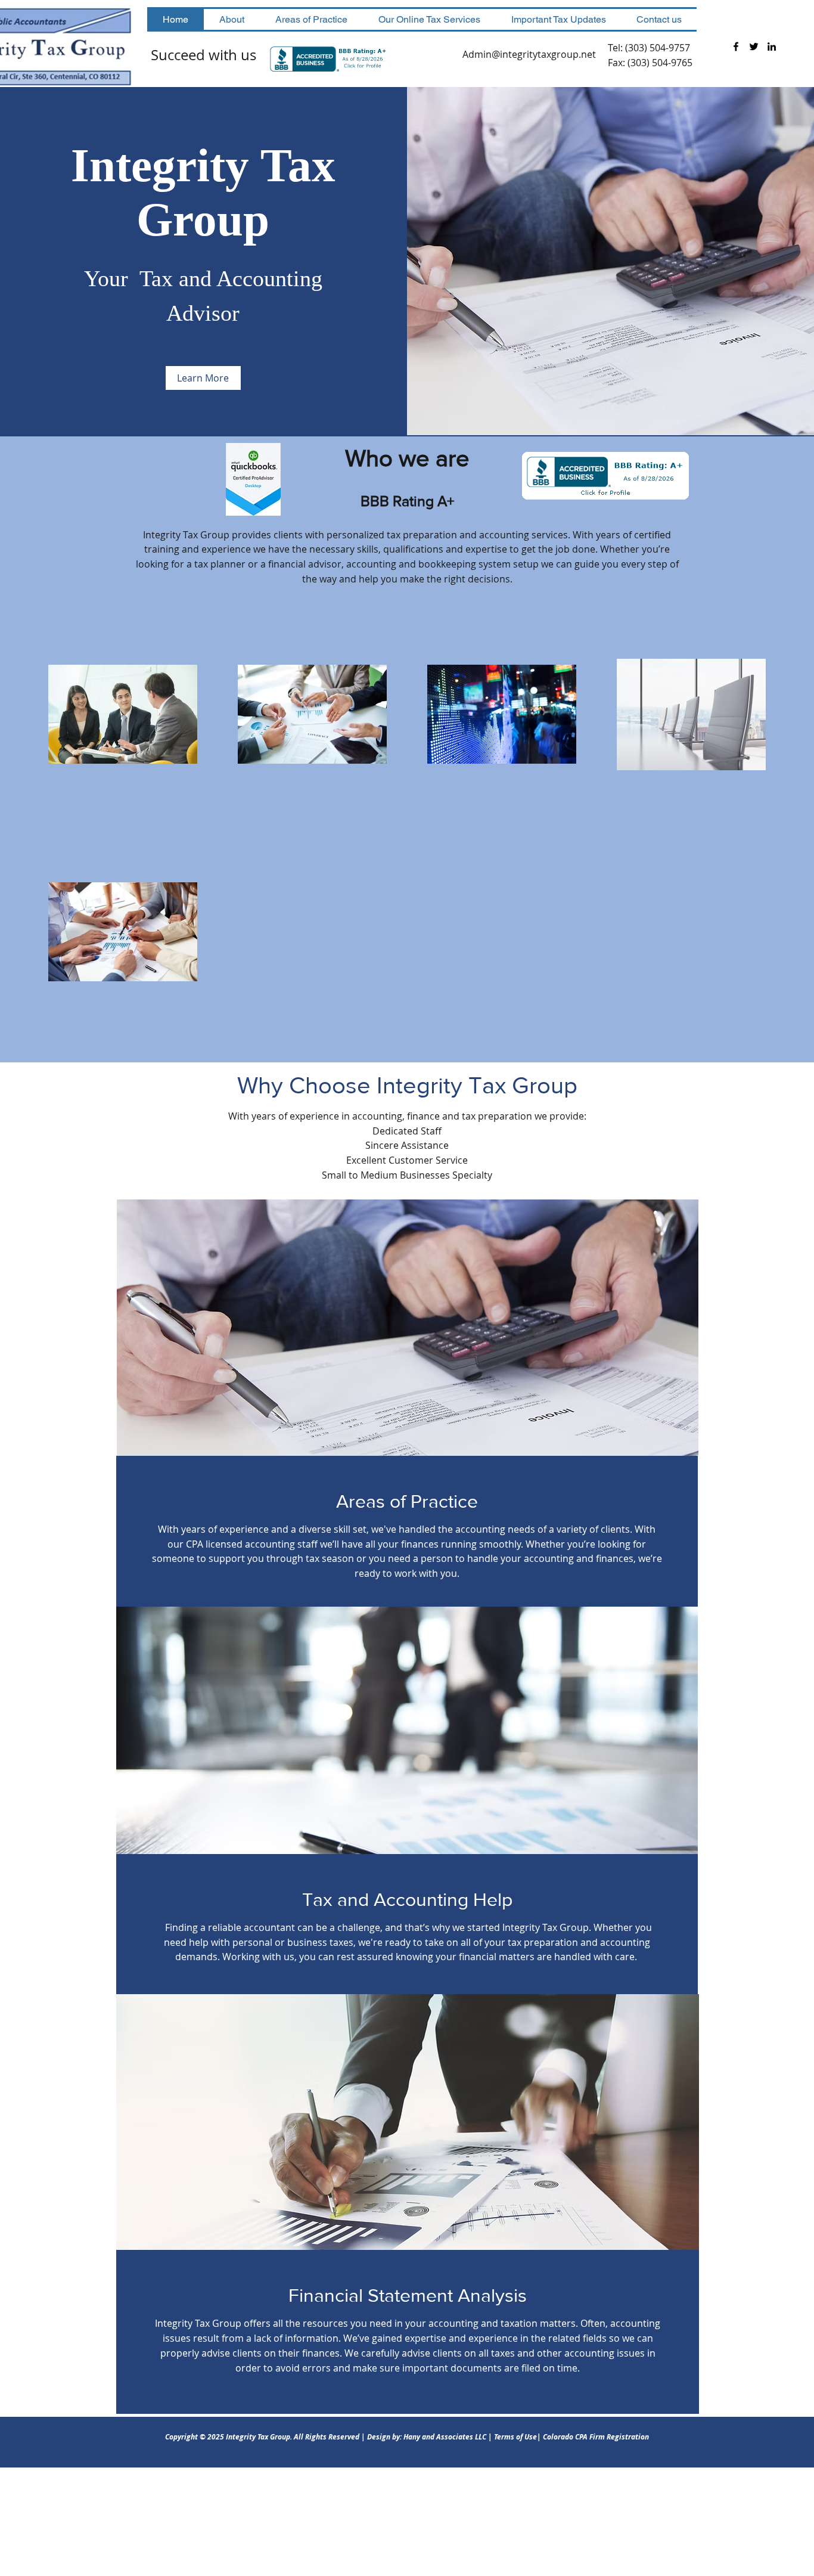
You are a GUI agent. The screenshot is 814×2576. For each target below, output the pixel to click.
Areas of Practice (407, 1501)
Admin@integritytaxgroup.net (529, 54)
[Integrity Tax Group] (736, 47)
